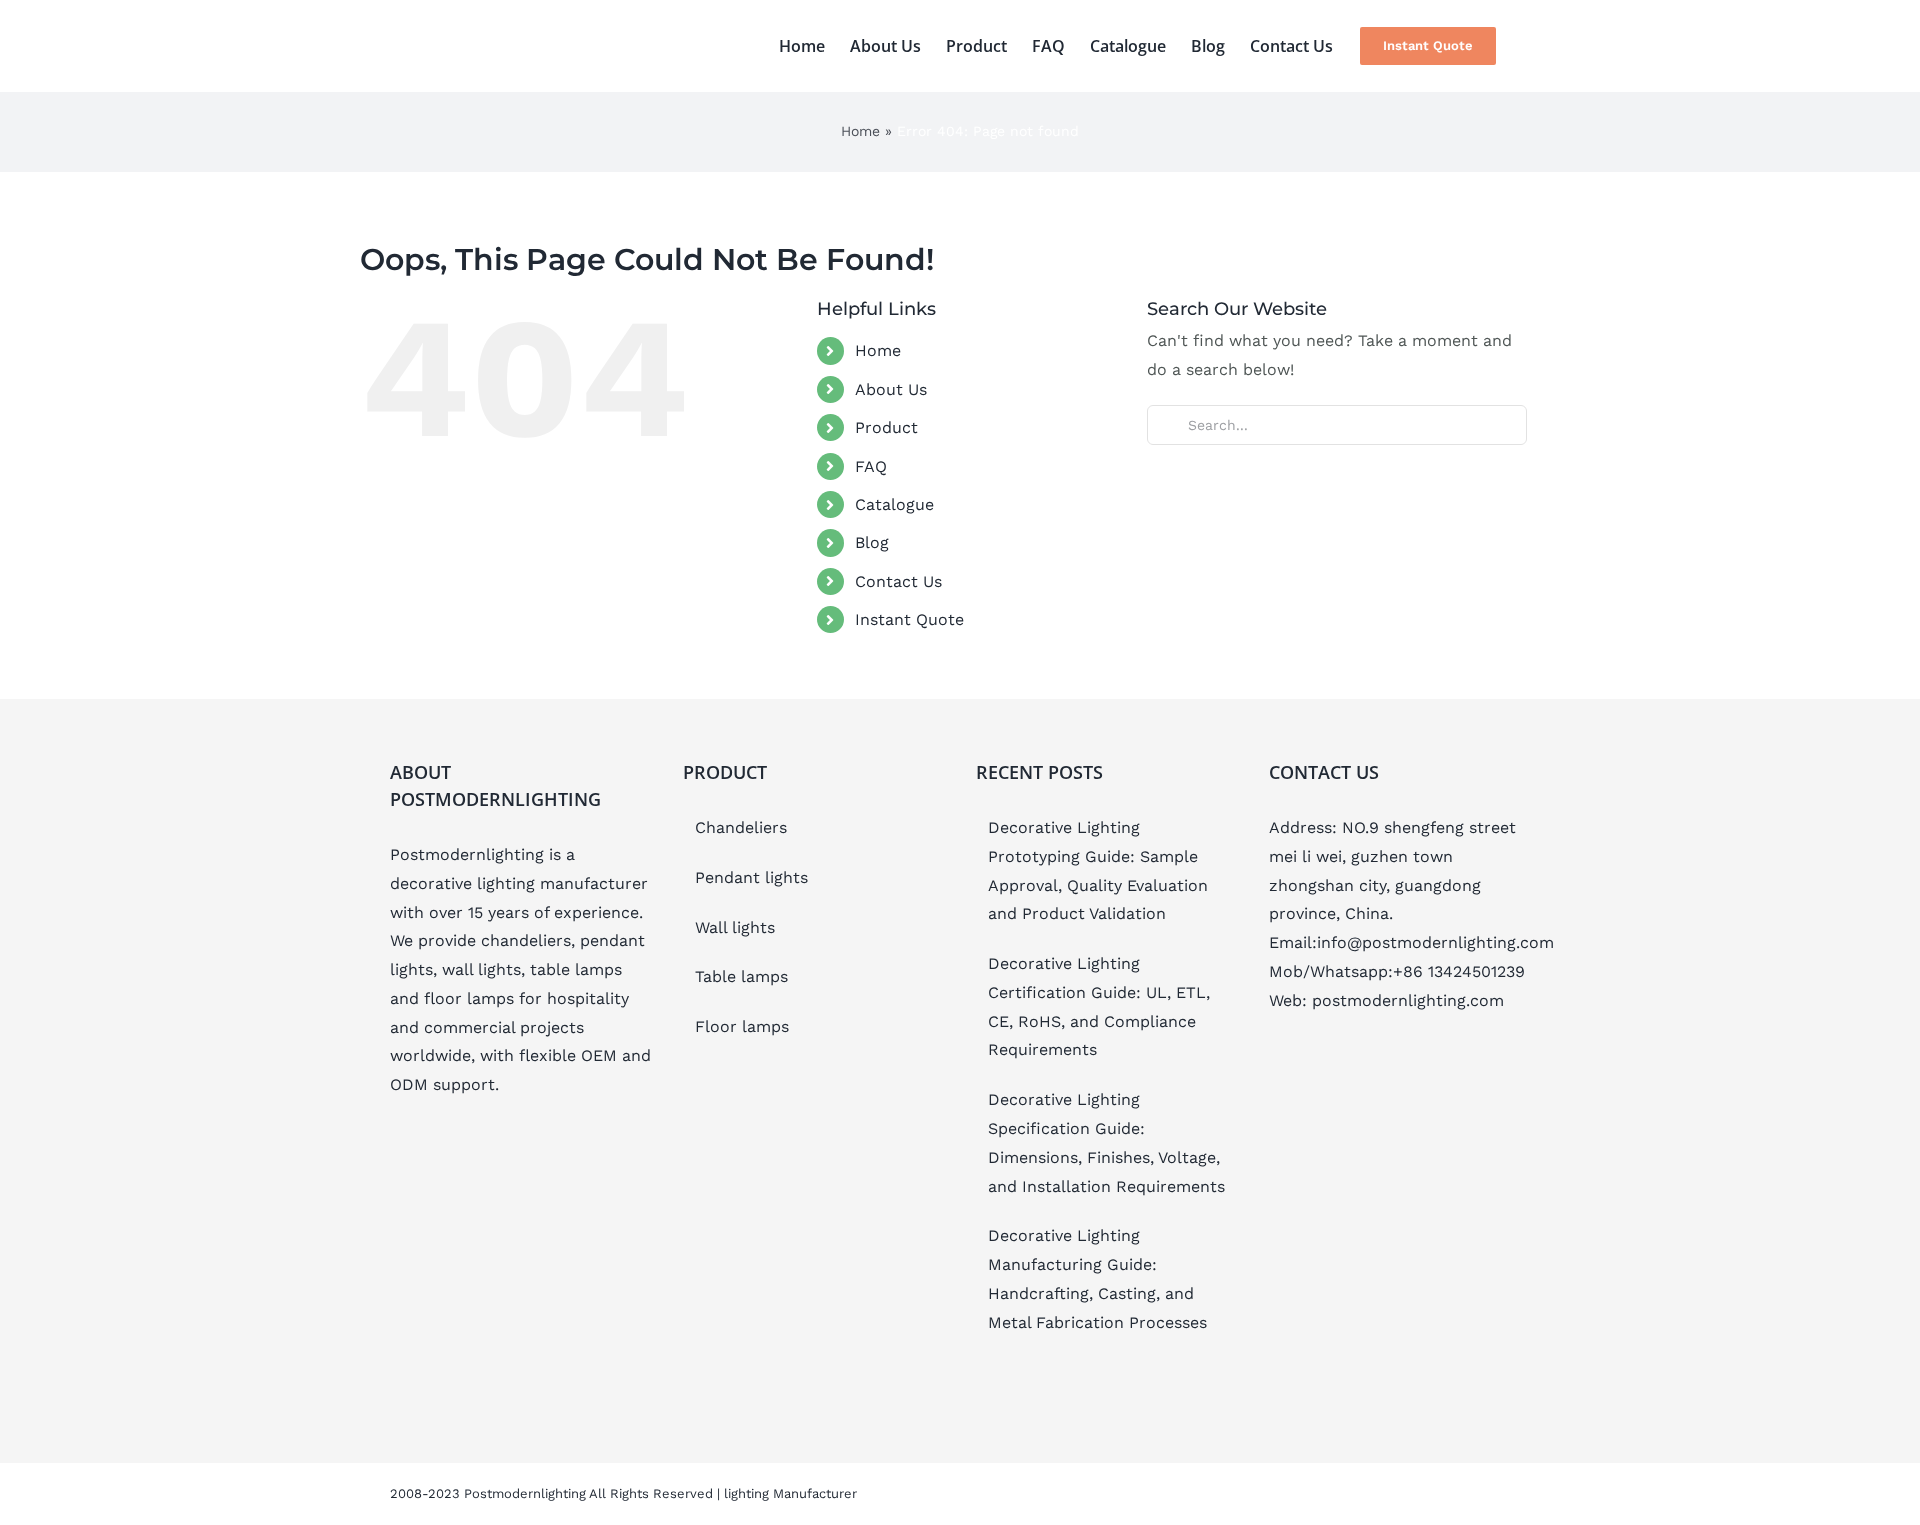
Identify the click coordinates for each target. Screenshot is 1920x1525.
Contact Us (898, 581)
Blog (872, 542)
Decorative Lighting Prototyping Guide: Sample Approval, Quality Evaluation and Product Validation (1098, 870)
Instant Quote (909, 619)
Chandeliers (741, 827)
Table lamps (741, 976)
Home (860, 131)
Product (886, 427)
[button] (1529, 46)
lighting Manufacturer (790, 1493)
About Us (891, 389)
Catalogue (894, 504)
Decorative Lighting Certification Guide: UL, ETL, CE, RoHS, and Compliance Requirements (1099, 1006)
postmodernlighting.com (1408, 1000)
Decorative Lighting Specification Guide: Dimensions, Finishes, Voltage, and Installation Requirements (1106, 1142)
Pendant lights (751, 877)
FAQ (871, 466)
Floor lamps (742, 1026)
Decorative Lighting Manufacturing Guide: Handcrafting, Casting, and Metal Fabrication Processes (1097, 1278)
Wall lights (735, 927)
